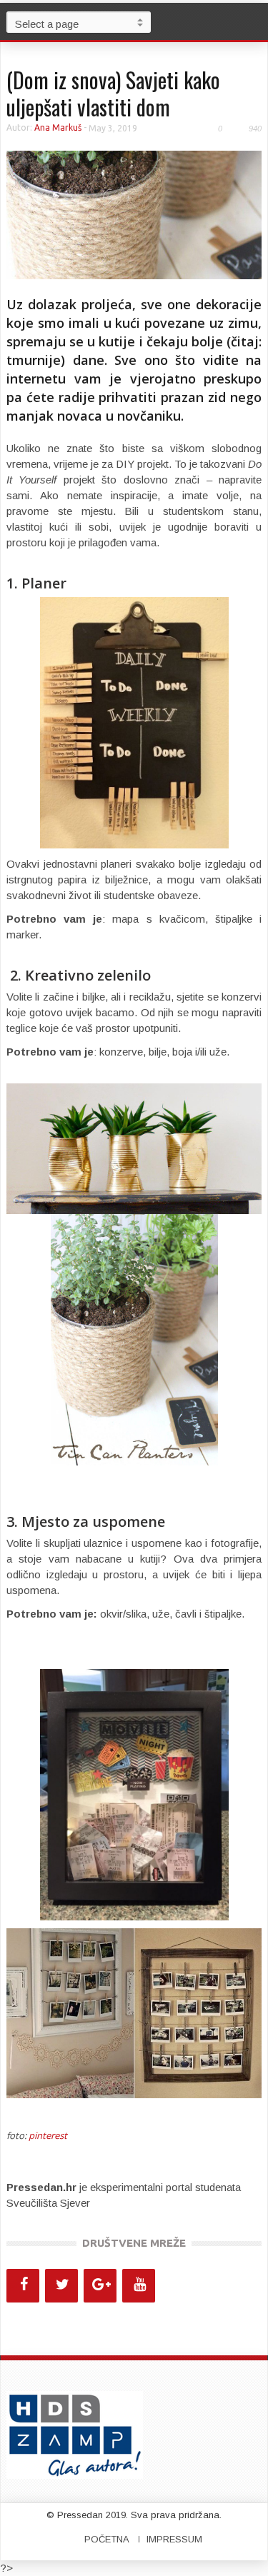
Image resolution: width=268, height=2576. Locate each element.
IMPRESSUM (174, 2539)
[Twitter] (61, 2286)
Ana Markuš (58, 127)
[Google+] (100, 2286)
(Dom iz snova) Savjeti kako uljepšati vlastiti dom (113, 93)
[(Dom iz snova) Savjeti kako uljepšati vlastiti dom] (134, 214)
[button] (254, 21)
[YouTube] (139, 2286)
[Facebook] (23, 2286)
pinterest (48, 2135)
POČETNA (107, 2539)
